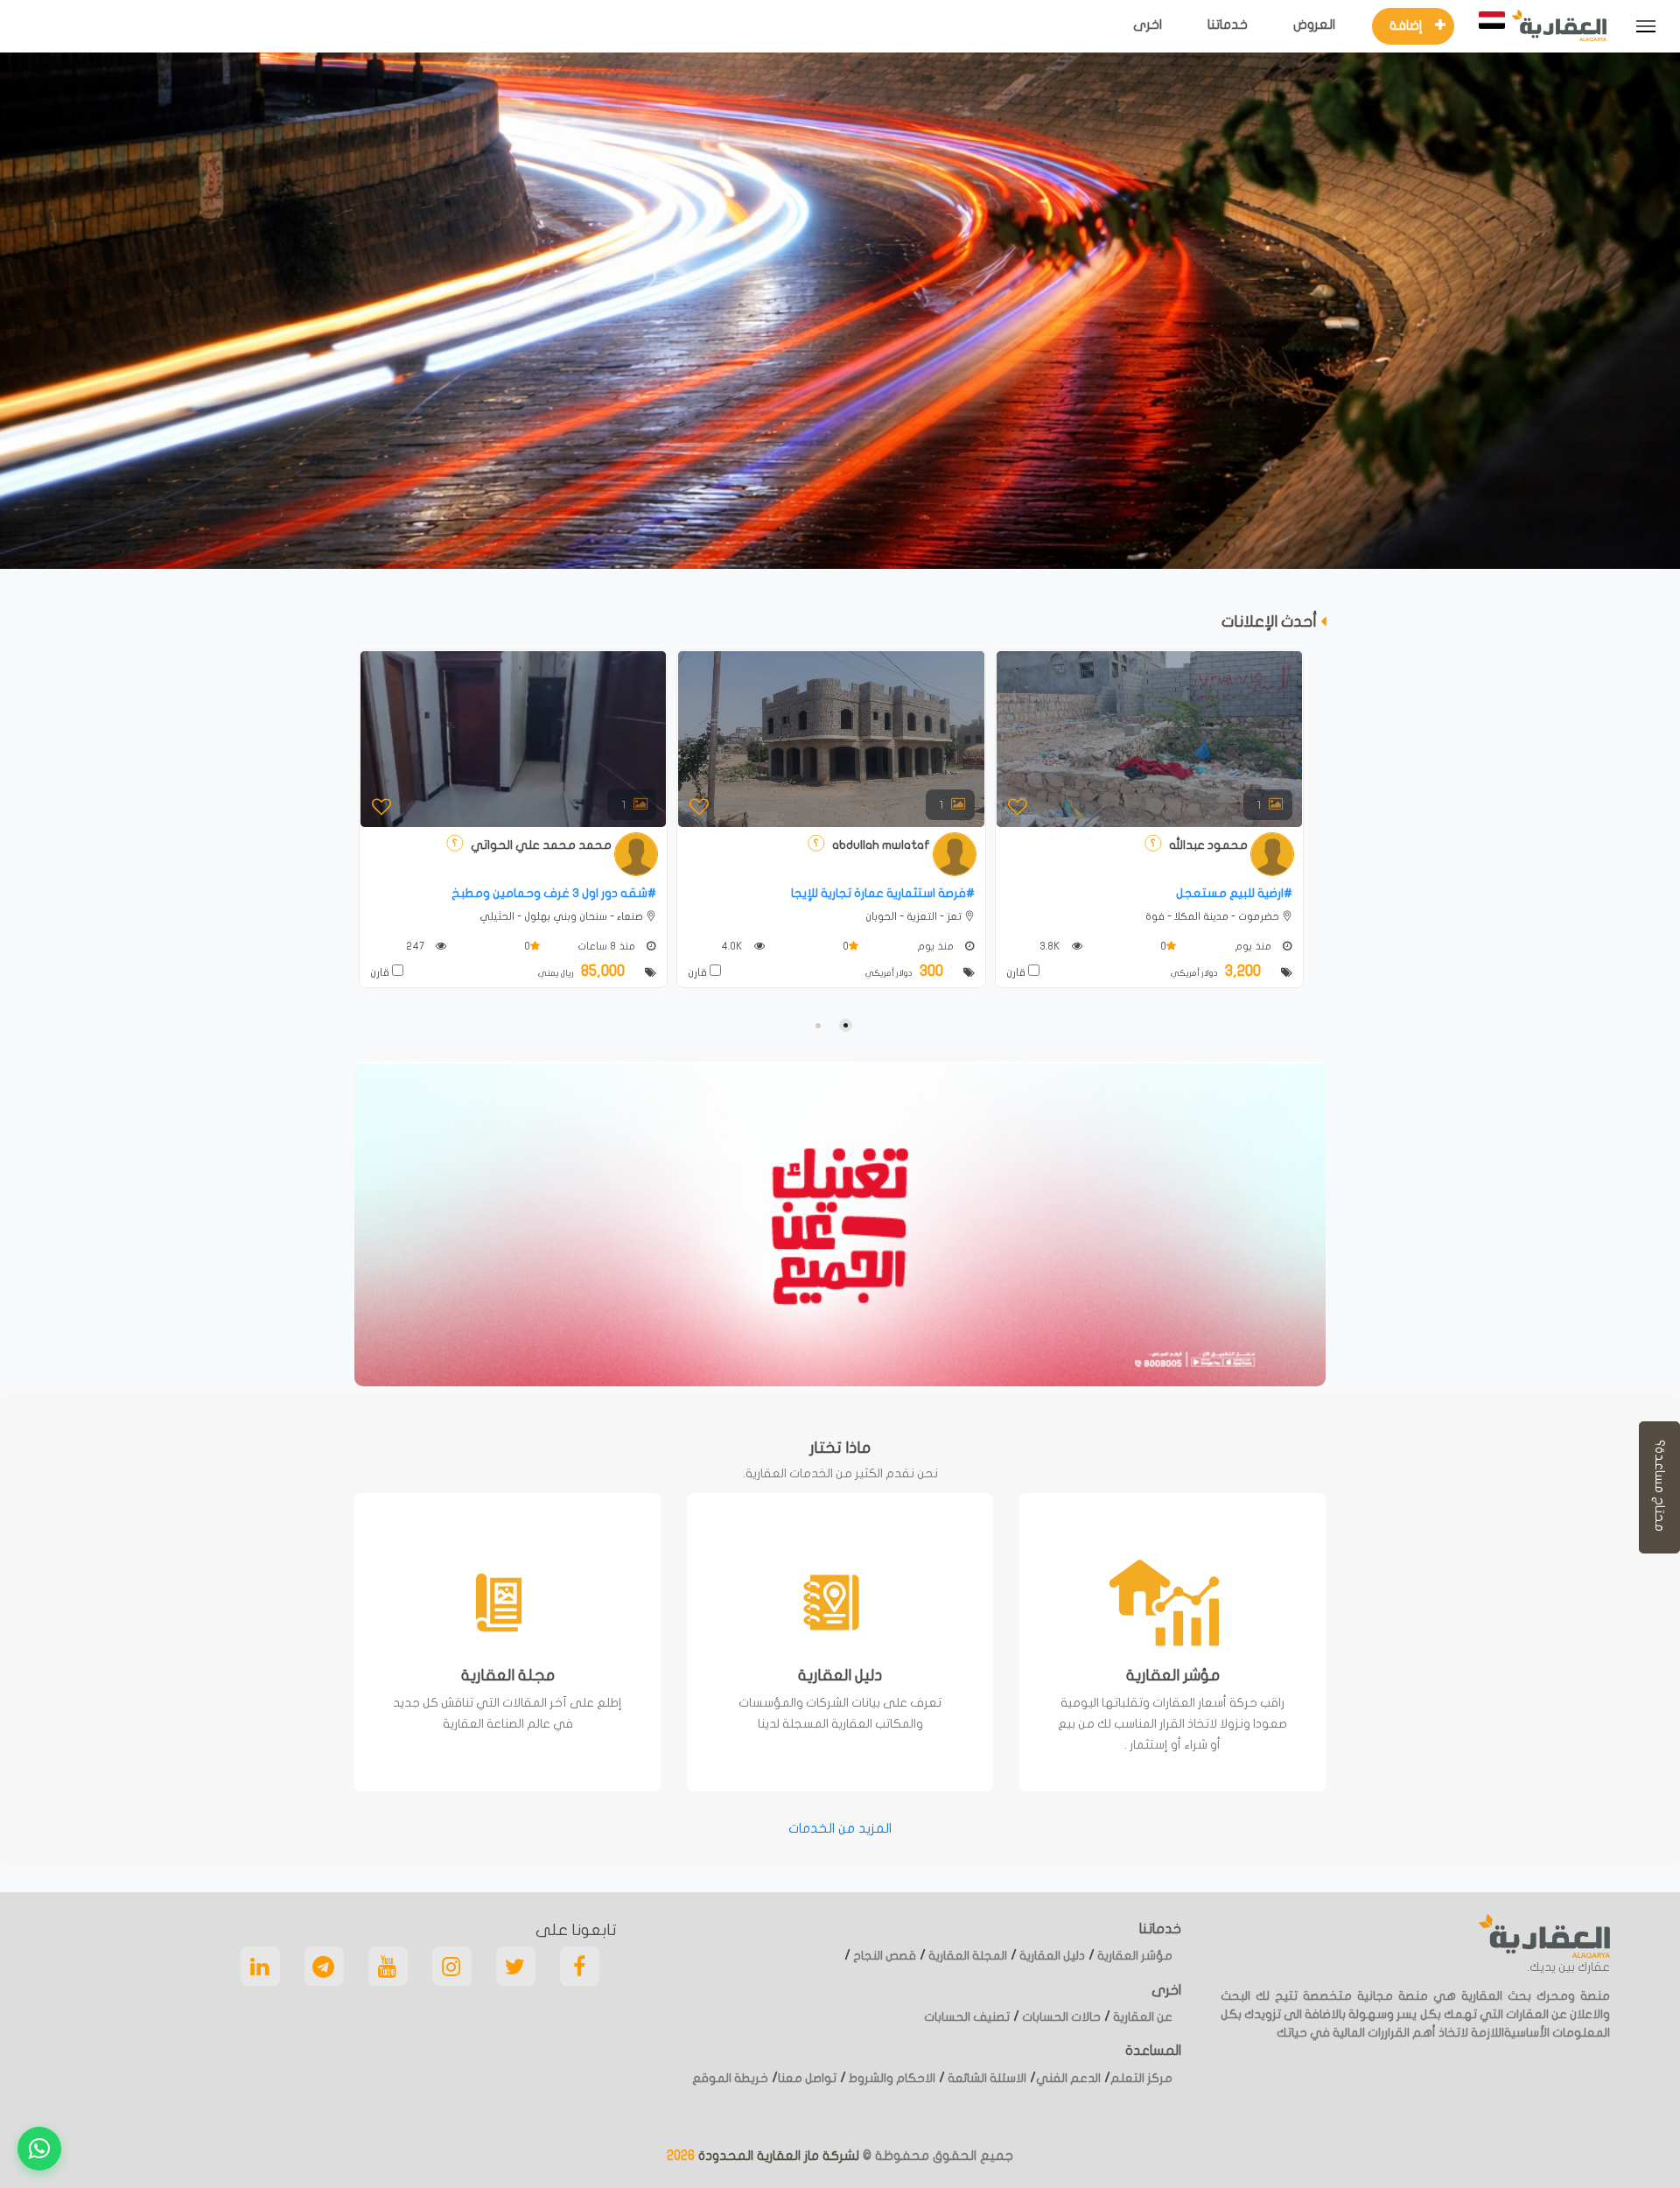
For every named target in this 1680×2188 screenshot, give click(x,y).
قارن (381, 972)
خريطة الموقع (730, 2078)
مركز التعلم (1141, 2078)
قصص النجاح (883, 1956)
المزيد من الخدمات (840, 1828)
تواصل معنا (807, 2078)
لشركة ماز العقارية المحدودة (777, 2156)
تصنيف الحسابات (967, 2017)
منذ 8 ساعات (608, 946)
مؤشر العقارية (1134, 1956)
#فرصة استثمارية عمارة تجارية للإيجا (883, 893)
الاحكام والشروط (891, 2078)
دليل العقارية (1051, 1956)
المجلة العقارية (966, 1956)
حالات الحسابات (1060, 2017)
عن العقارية (1141, 2017)
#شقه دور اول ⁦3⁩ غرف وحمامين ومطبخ (554, 893)
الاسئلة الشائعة (986, 2078)
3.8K (1051, 946)
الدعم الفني (1068, 2078)
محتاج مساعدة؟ (1660, 1487)
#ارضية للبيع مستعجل (1234, 893)
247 (416, 946)
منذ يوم (937, 946)
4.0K (733, 946)
